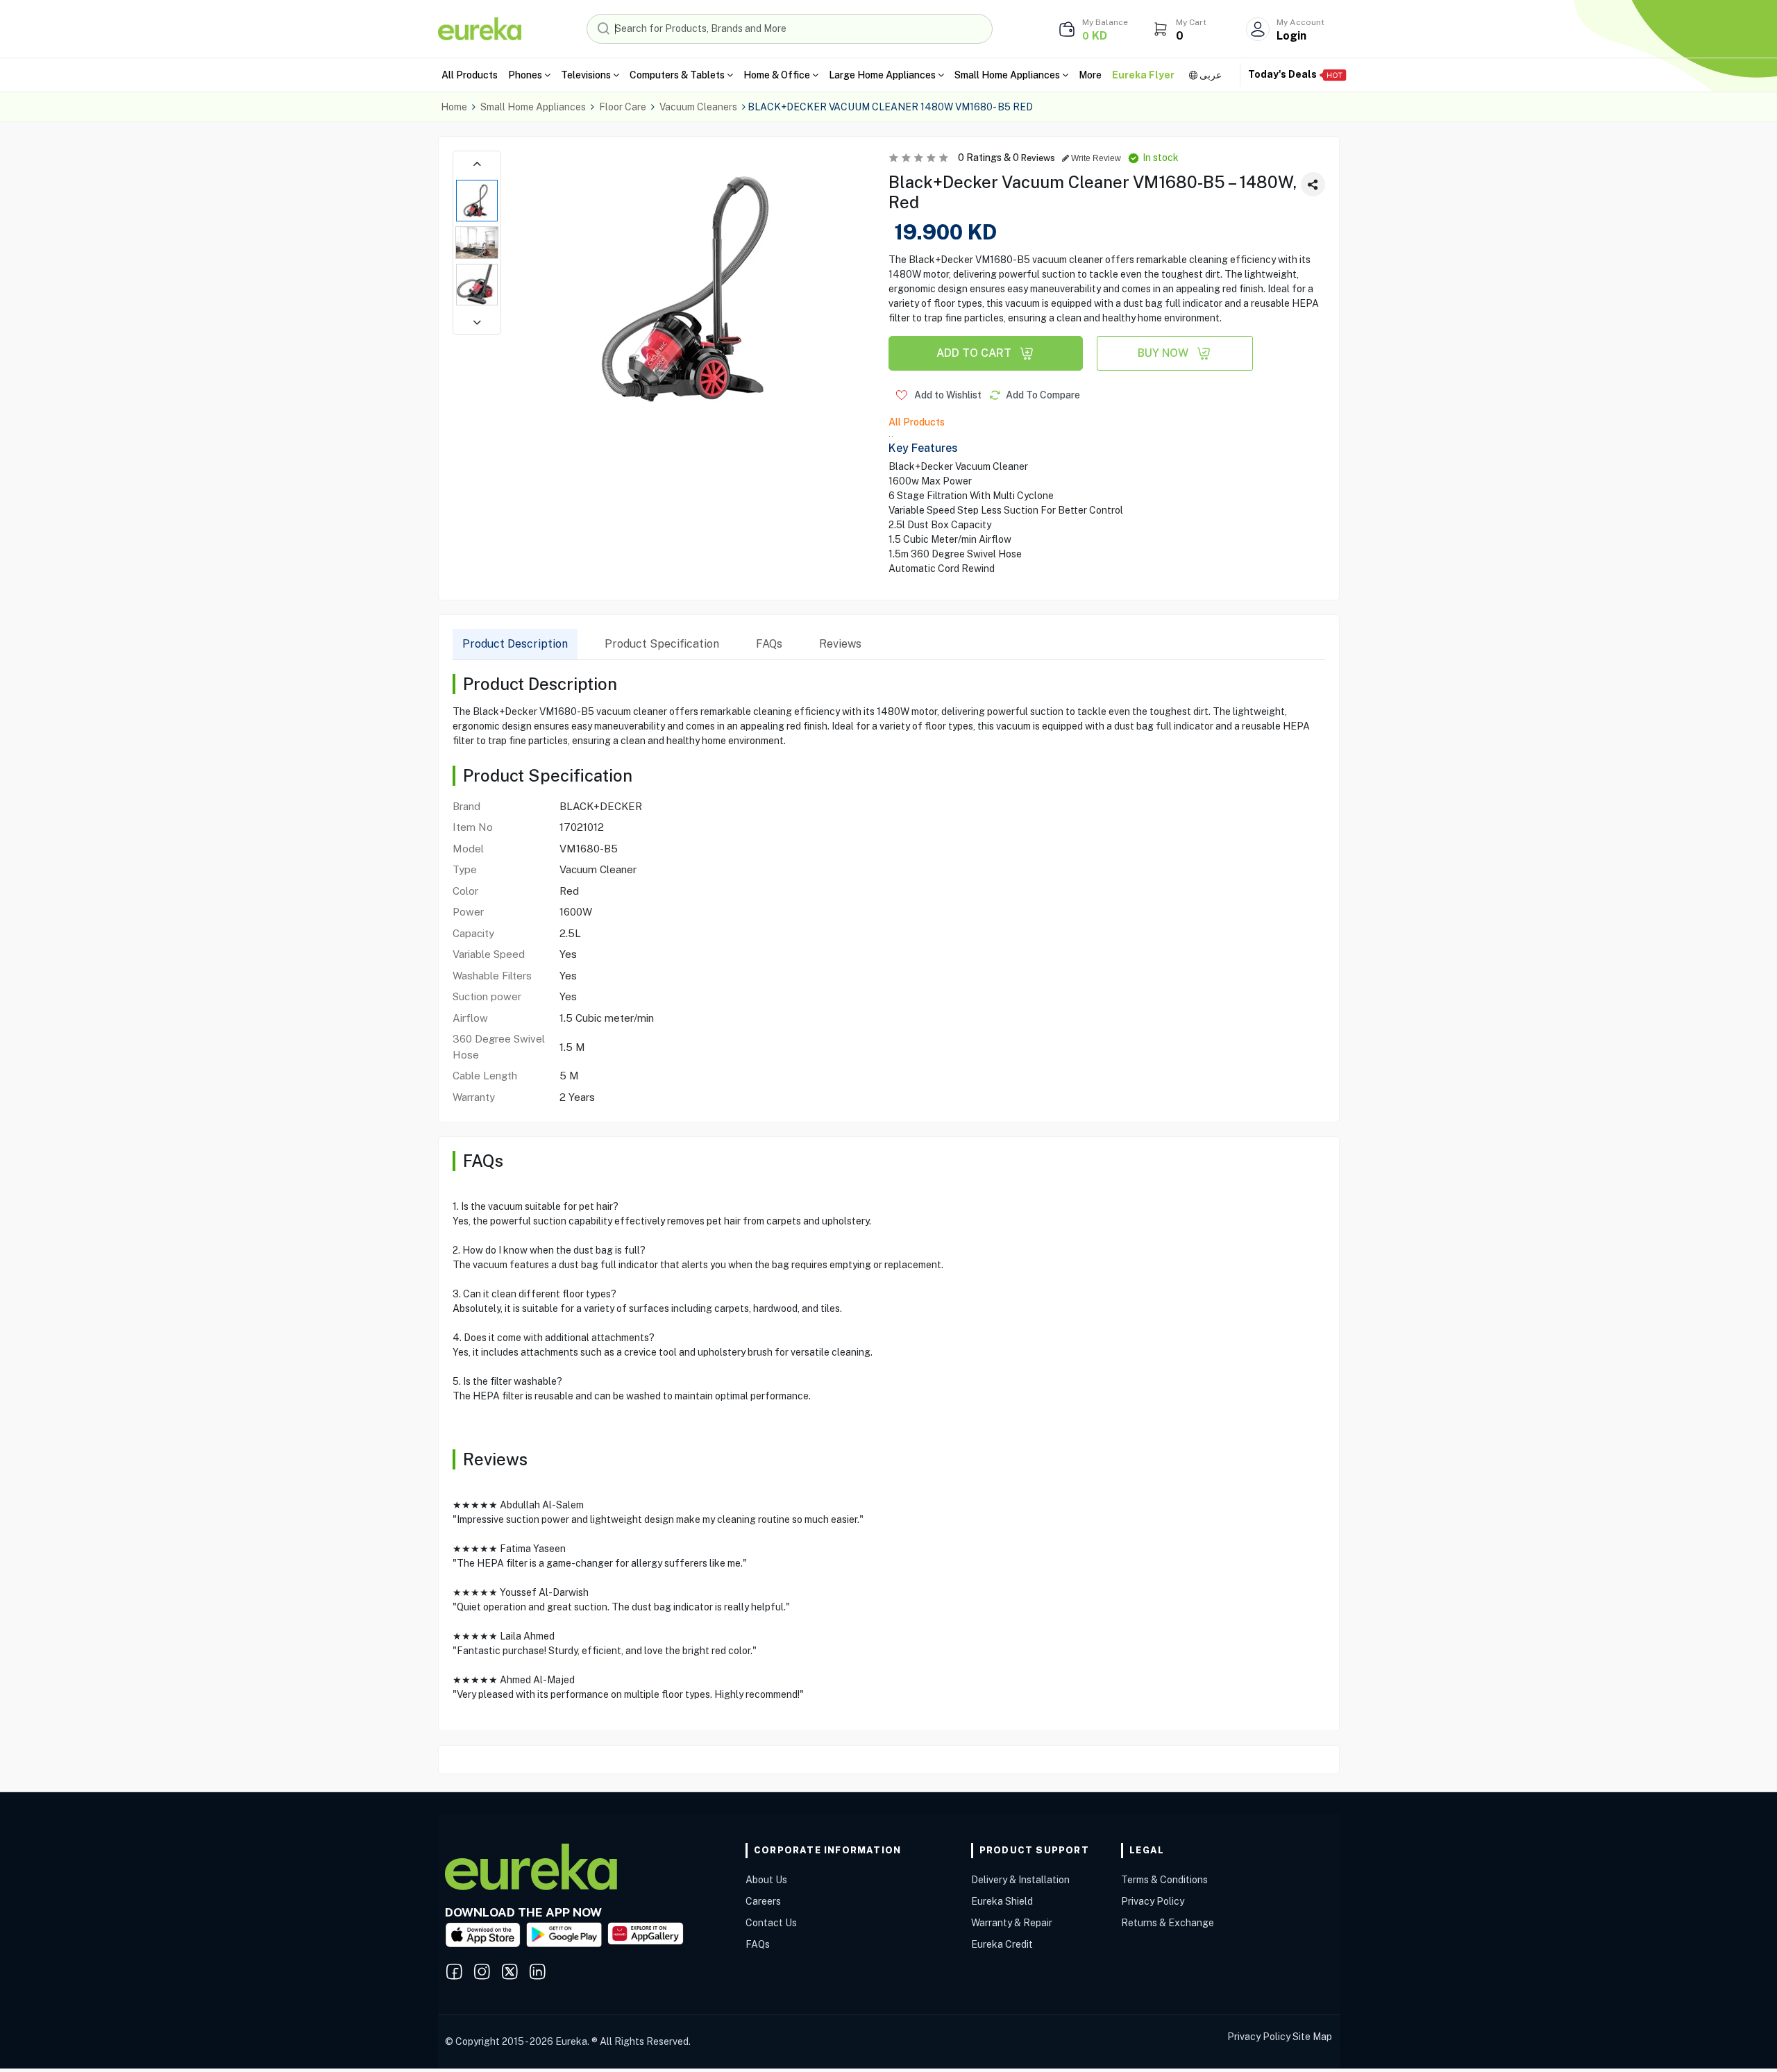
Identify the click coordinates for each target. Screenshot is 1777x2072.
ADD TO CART (974, 353)
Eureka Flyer (1143, 75)
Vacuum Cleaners (698, 107)
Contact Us (771, 1923)
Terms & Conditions (1164, 1880)
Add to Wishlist (947, 395)
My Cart (1191, 22)
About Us (766, 1880)
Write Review (1095, 158)
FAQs (769, 644)
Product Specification (662, 644)
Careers (763, 1901)
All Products (470, 75)
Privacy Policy (1153, 1901)
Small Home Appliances (533, 107)
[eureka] (480, 28)
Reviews (840, 644)
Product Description (515, 644)
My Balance (1105, 22)
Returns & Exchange (1168, 1923)
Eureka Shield (1002, 1901)
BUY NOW (1163, 353)
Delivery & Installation (1020, 1880)
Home (454, 107)
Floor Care (623, 107)
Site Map (1312, 2037)
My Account (1300, 22)
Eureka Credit (1002, 1944)
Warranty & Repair (1012, 1923)
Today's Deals (1283, 74)
